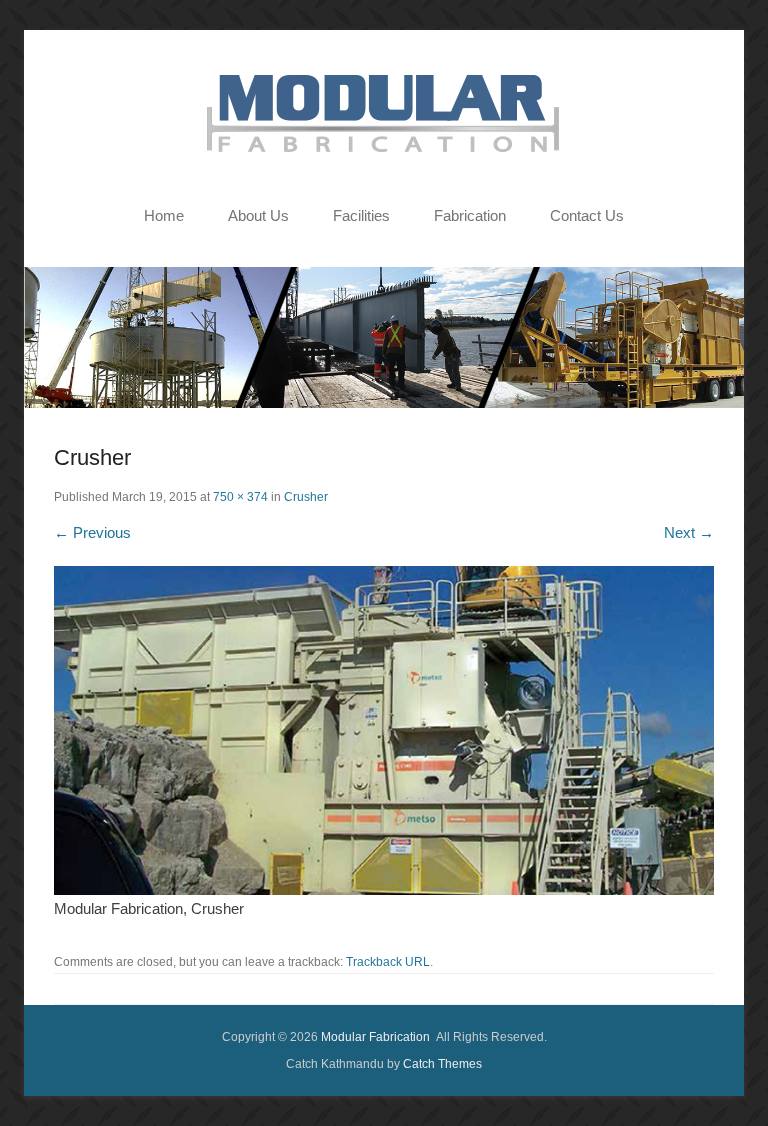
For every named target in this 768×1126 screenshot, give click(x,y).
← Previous (92, 532)
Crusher (306, 497)
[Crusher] (384, 730)
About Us (258, 215)
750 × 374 (240, 497)
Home (164, 215)
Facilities (361, 215)
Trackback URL (388, 962)
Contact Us (587, 215)
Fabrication (470, 215)
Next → (689, 532)
